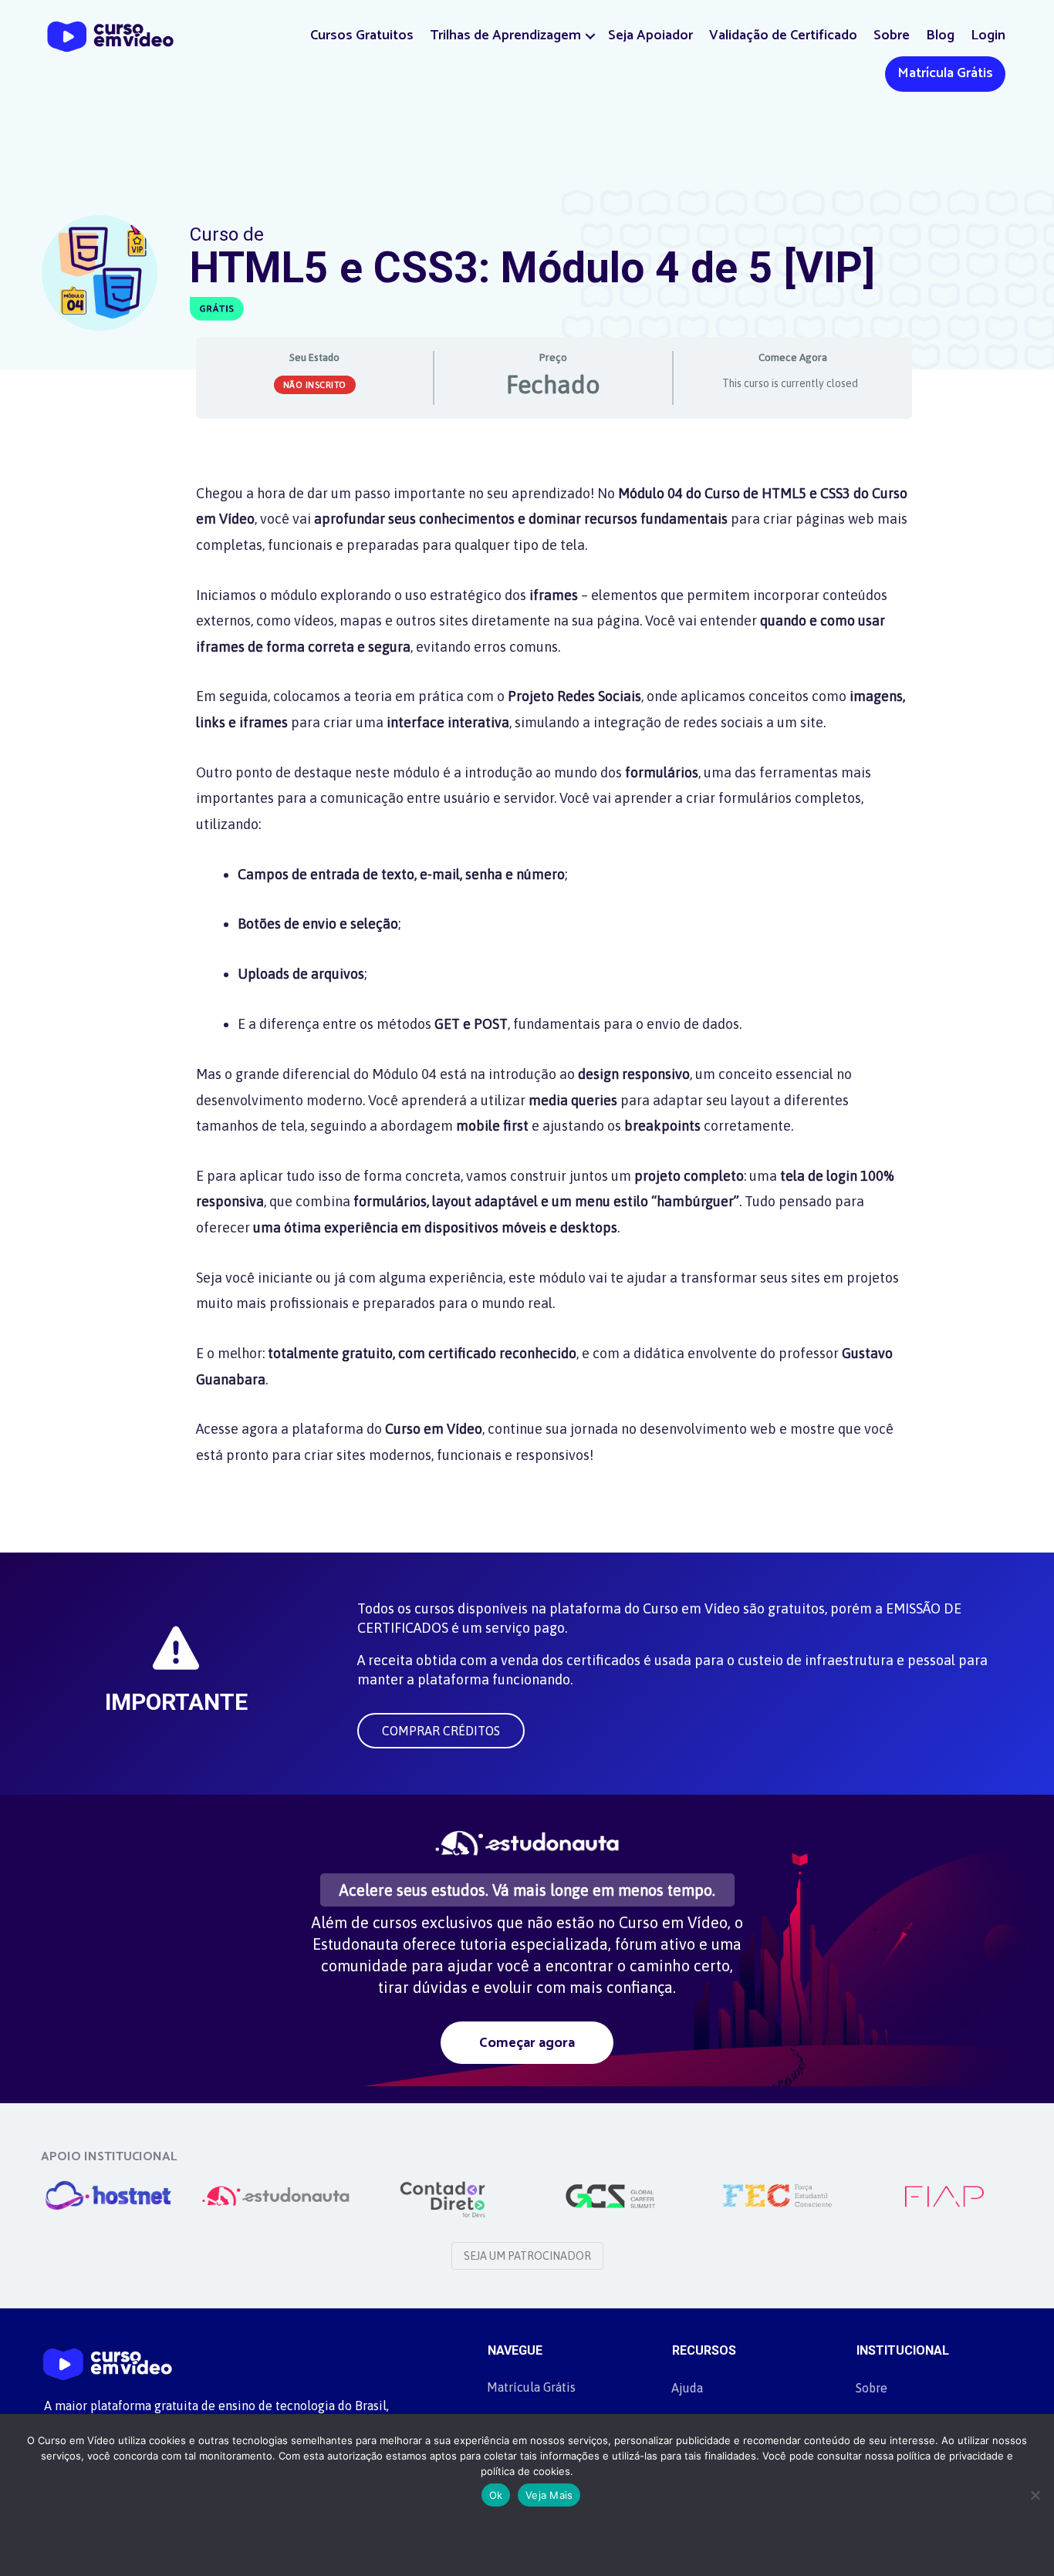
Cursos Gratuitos (362, 35)
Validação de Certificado (783, 35)
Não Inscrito (315, 385)
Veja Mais (549, 2495)
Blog (940, 35)
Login (988, 35)
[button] (590, 36)
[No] (1035, 2495)
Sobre (892, 35)
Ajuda (687, 2388)
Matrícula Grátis (945, 73)
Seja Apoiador (650, 35)
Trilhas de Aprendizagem (505, 35)
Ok (496, 2495)
